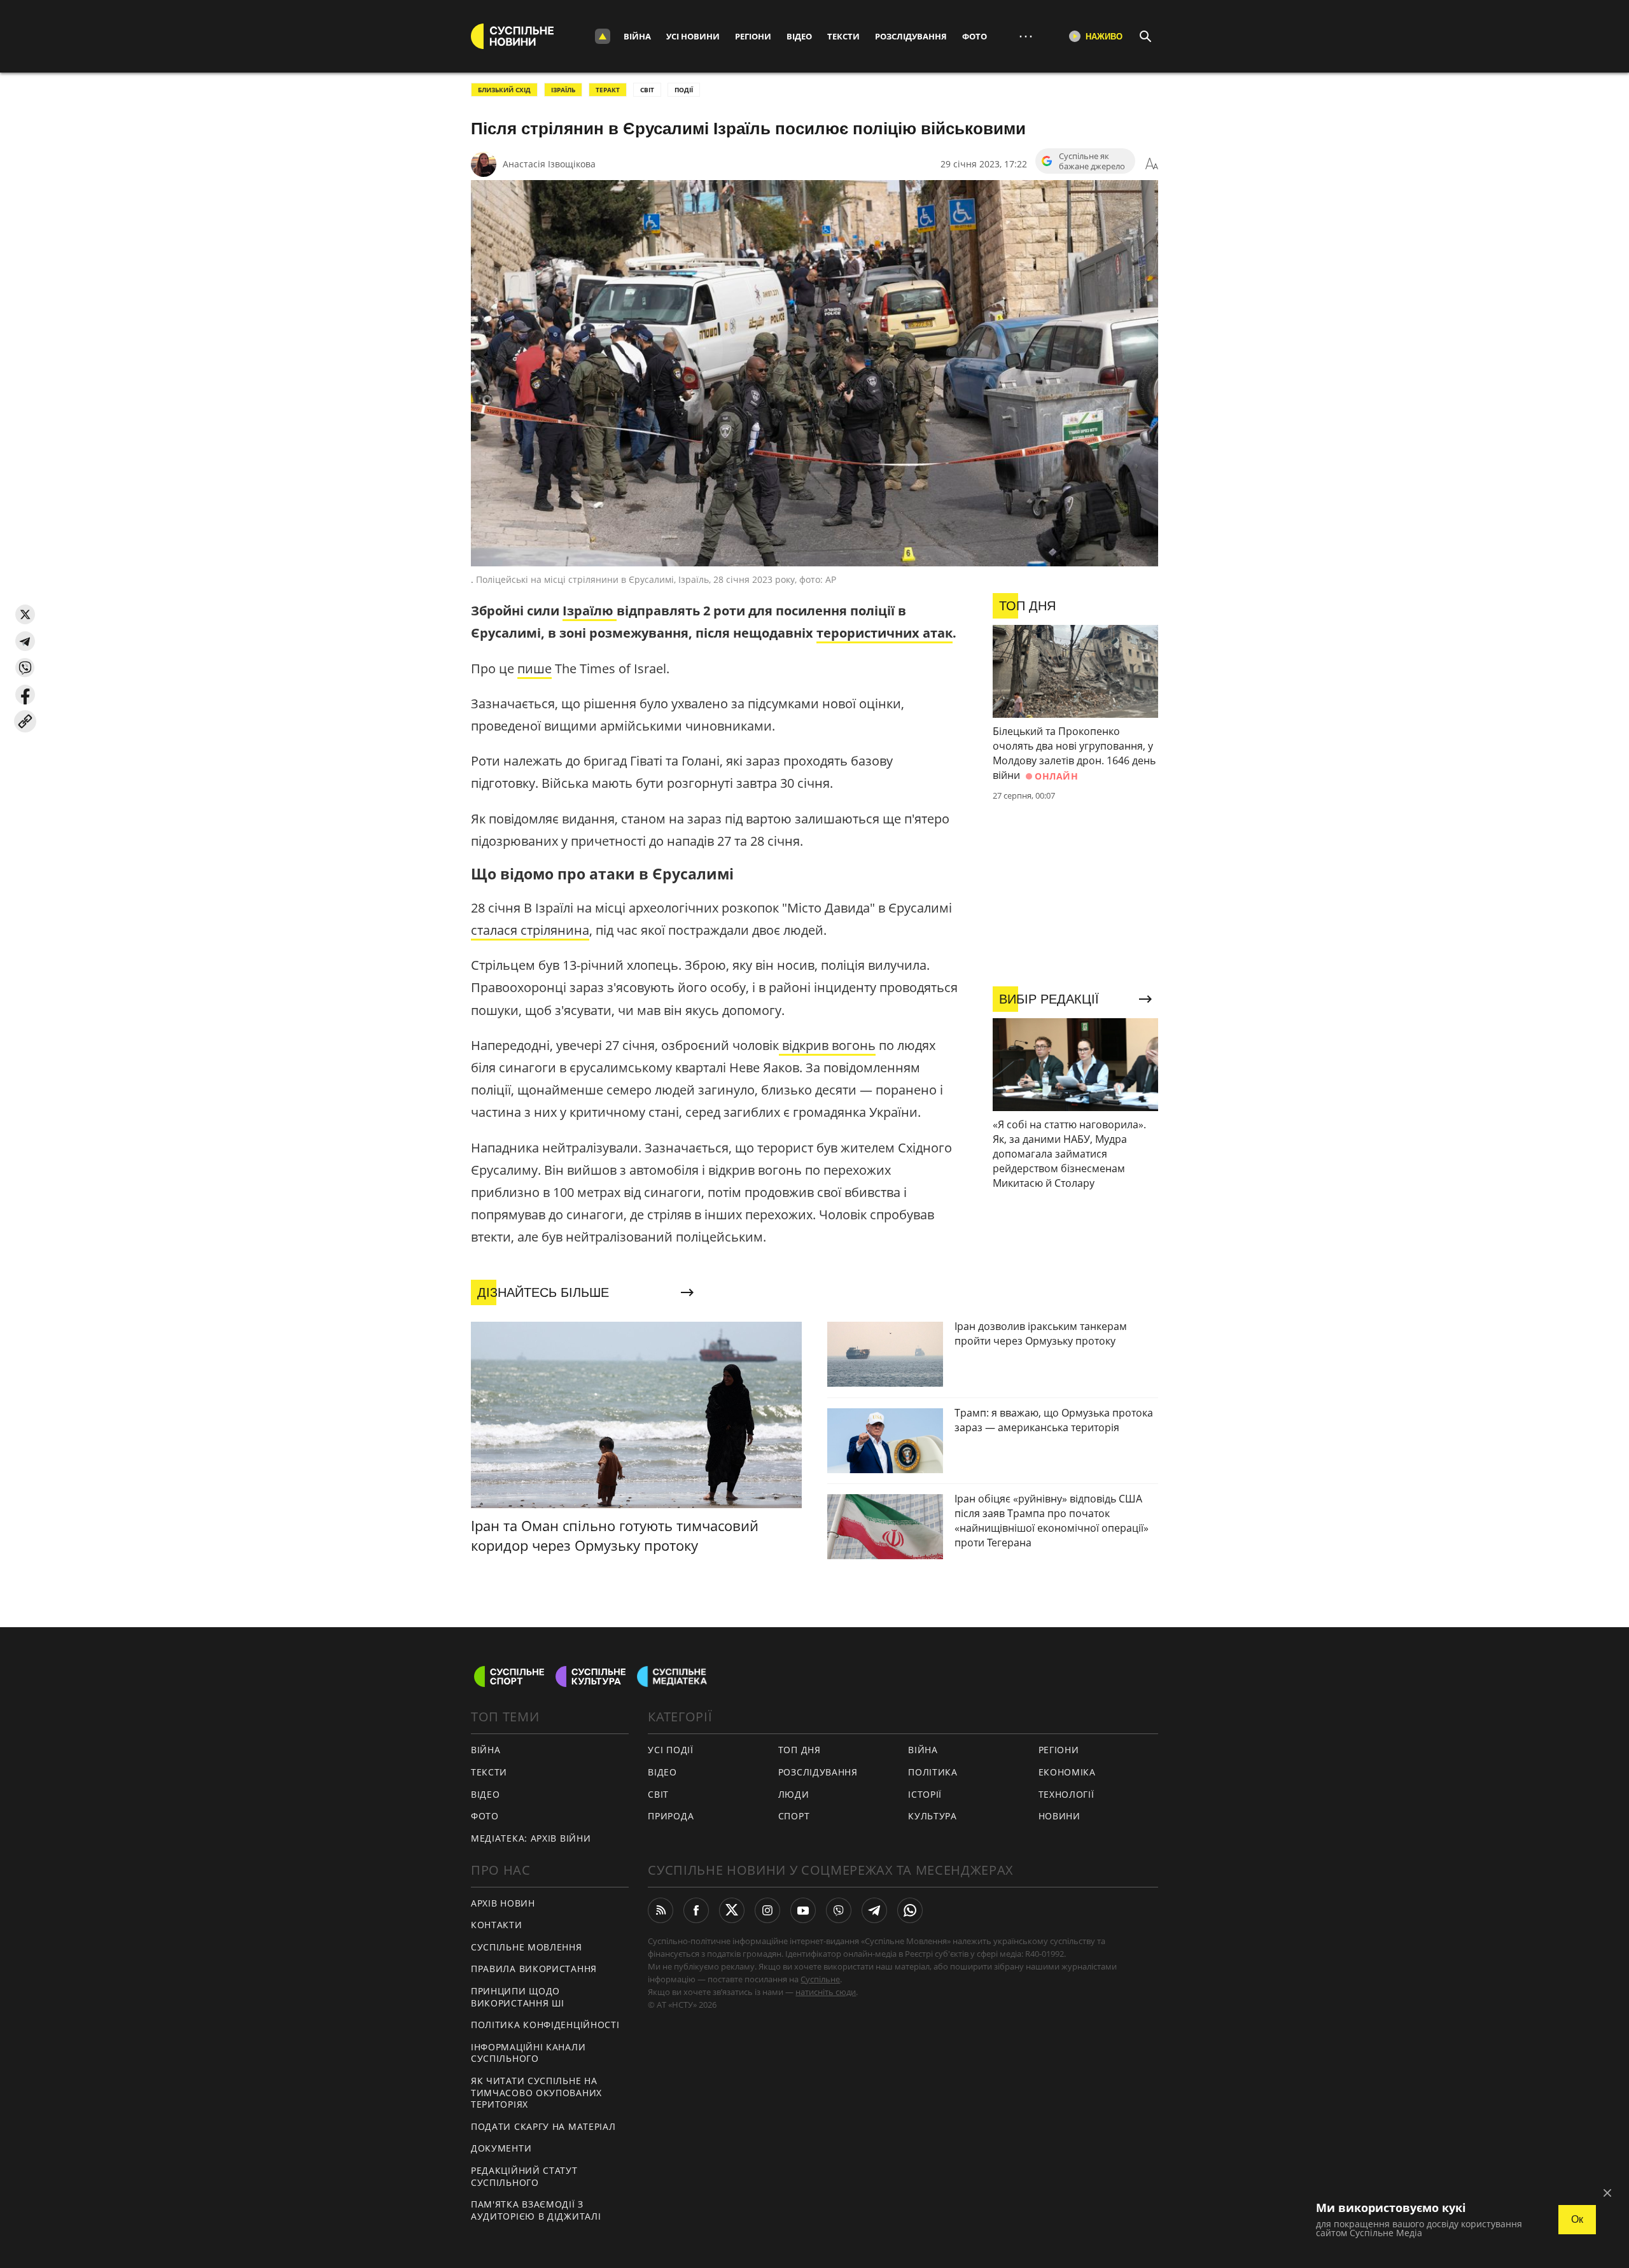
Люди (794, 1794)
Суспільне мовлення (527, 1947)
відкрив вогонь (827, 1045)
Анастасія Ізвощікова (549, 164)
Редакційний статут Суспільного (524, 2176)
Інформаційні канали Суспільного (528, 2053)
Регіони (753, 36)
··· (1026, 36)
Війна (637, 36)
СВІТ (647, 90)
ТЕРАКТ (608, 90)
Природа (671, 1816)
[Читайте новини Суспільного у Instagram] (767, 1910)
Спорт (794, 1816)
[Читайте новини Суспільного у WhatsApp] (910, 1910)
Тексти (843, 36)
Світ (658, 1794)
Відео (799, 36)
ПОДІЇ (684, 90)
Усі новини (693, 36)
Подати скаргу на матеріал (543, 2126)
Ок (1577, 2219)
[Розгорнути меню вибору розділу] (603, 36)
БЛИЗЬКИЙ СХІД (504, 90)
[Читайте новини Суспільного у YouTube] (803, 1910)
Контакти (497, 1925)
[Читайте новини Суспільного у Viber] (839, 1910)
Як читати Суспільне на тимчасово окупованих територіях (536, 2092)
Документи (501, 2148)
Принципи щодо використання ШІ (518, 1997)
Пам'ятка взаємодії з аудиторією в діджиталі (536, 2210)
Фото (975, 36)
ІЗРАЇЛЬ (563, 90)
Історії (925, 1794)
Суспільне (820, 1979)
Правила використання (534, 1969)
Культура (933, 1816)
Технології (1066, 1794)
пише (535, 668)
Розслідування (911, 36)
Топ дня (800, 1750)
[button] (25, 614)
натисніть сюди (826, 1992)
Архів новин (503, 1903)
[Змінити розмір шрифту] (1152, 164)
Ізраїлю (590, 611)
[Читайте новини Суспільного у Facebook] (696, 1910)
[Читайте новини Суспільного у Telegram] (874, 1910)
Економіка (1067, 1772)
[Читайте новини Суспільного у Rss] (661, 1910)
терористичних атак (884, 633)
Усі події (670, 1750)
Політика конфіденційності (545, 2025)
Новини (1059, 1816)
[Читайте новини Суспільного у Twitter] (732, 1910)
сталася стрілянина (530, 930)
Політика (933, 1772)
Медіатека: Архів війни (531, 1838)
